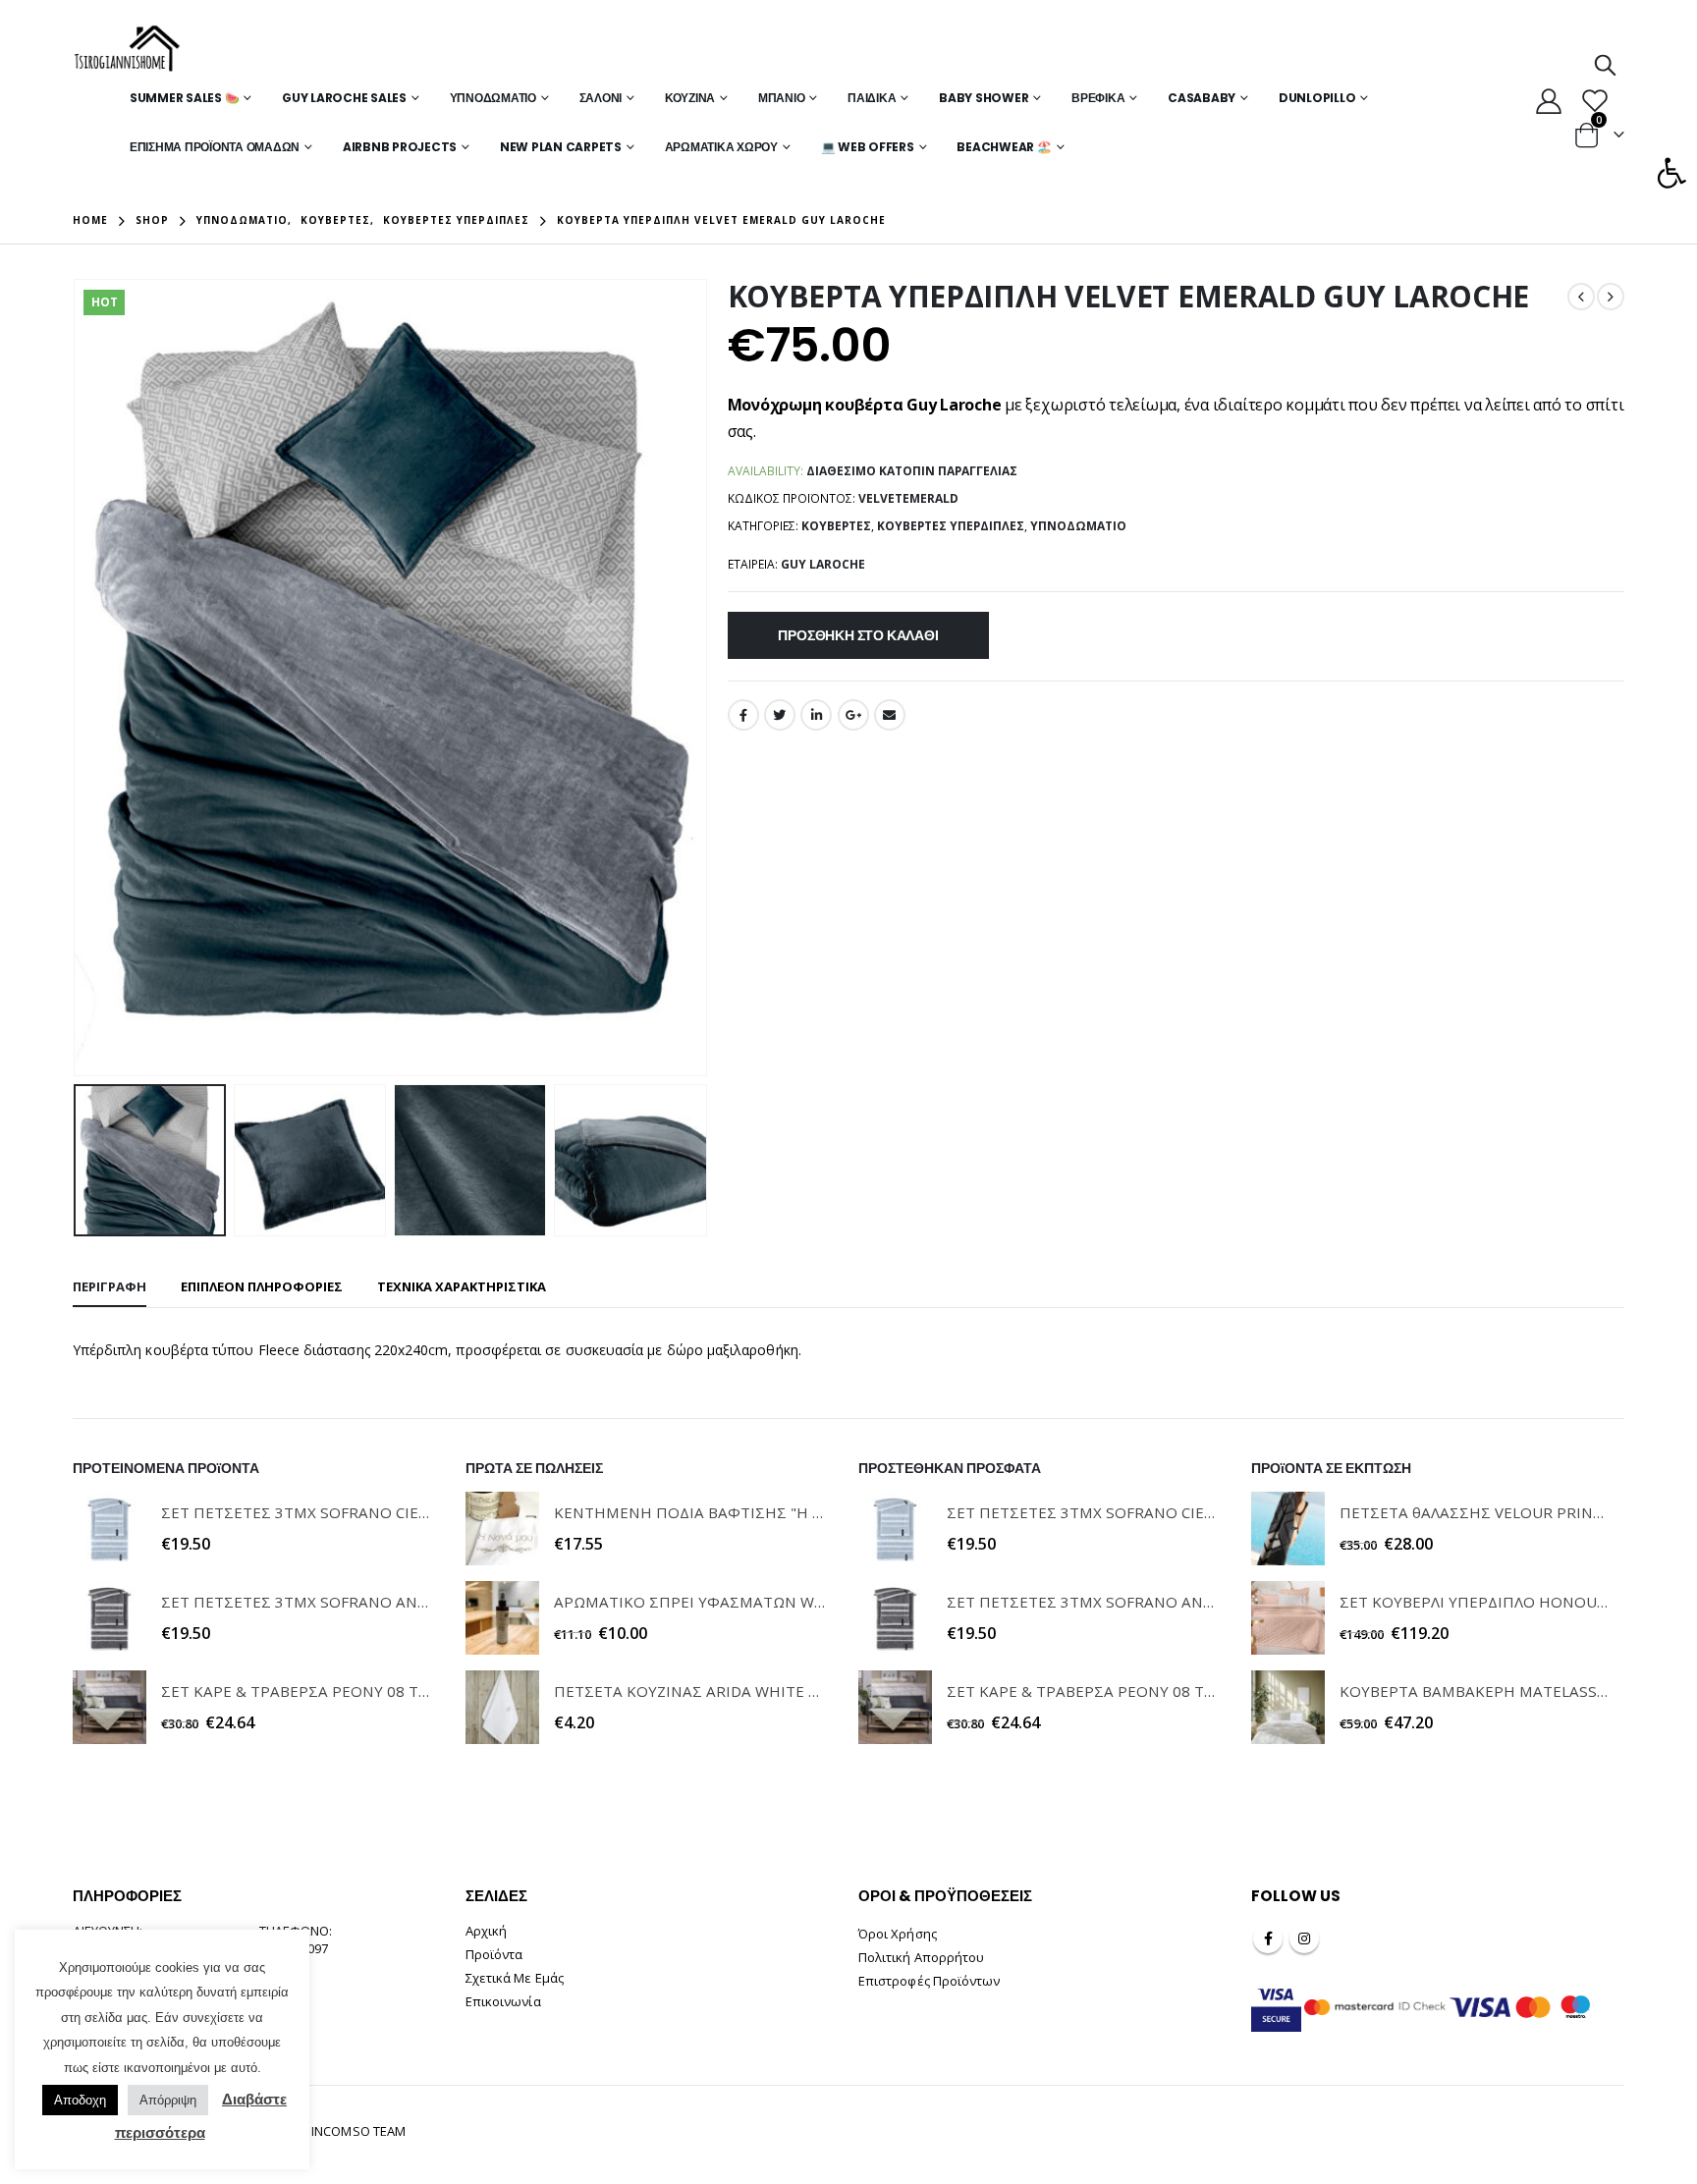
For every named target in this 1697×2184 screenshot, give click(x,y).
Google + (853, 715)
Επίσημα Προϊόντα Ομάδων (215, 147)
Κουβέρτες (836, 526)
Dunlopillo (1317, 98)
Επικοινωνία (503, 2001)
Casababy (1202, 98)
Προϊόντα (494, 1954)
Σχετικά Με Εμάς (515, 1978)
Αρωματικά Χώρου (721, 147)
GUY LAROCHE (823, 564)
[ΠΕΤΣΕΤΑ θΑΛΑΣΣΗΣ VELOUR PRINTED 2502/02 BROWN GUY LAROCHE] (1288, 1529)
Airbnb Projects (400, 147)
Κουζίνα (690, 98)
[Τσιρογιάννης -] (127, 49)
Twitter (780, 715)
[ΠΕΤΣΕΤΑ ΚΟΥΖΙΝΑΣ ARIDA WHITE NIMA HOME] (502, 1707)
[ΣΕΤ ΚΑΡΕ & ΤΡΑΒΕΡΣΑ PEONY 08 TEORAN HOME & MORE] (109, 1707)
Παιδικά (872, 98)
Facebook (743, 715)
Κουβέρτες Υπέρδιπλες (951, 526)
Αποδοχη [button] (80, 2100)
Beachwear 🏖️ (1004, 147)
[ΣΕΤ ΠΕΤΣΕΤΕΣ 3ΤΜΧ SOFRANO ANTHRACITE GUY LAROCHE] (109, 1618)
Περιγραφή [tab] (109, 1286)
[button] (1671, 173)
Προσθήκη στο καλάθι (858, 635)
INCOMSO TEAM (358, 2131)
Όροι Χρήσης (898, 1934)
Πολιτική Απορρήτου (921, 1957)
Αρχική (486, 1931)
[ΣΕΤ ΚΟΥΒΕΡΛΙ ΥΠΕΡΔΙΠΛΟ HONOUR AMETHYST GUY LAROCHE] (1288, 1618)
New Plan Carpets (561, 147)
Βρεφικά (1098, 98)
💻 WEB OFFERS (868, 147)
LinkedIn (816, 715)
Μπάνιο (782, 98)
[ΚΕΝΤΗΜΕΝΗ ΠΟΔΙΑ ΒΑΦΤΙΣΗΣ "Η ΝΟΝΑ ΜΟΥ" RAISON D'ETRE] (502, 1529)
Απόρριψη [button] (168, 2100)
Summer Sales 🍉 (185, 98)
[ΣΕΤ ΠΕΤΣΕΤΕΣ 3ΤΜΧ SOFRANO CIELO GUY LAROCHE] (109, 1529)
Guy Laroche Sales (344, 98)
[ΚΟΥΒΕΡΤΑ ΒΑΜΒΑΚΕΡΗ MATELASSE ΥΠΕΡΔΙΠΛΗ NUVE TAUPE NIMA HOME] (1288, 1707)
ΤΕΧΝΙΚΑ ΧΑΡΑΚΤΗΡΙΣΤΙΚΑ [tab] (462, 1286)
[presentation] (78, 678)
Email (890, 715)
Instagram (1304, 1938)
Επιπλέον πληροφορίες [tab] (262, 1286)
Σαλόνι (601, 98)
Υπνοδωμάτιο (493, 98)
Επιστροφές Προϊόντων (929, 1981)
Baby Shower (984, 98)
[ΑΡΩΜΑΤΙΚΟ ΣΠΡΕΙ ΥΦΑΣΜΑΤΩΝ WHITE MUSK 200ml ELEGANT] (502, 1618)
